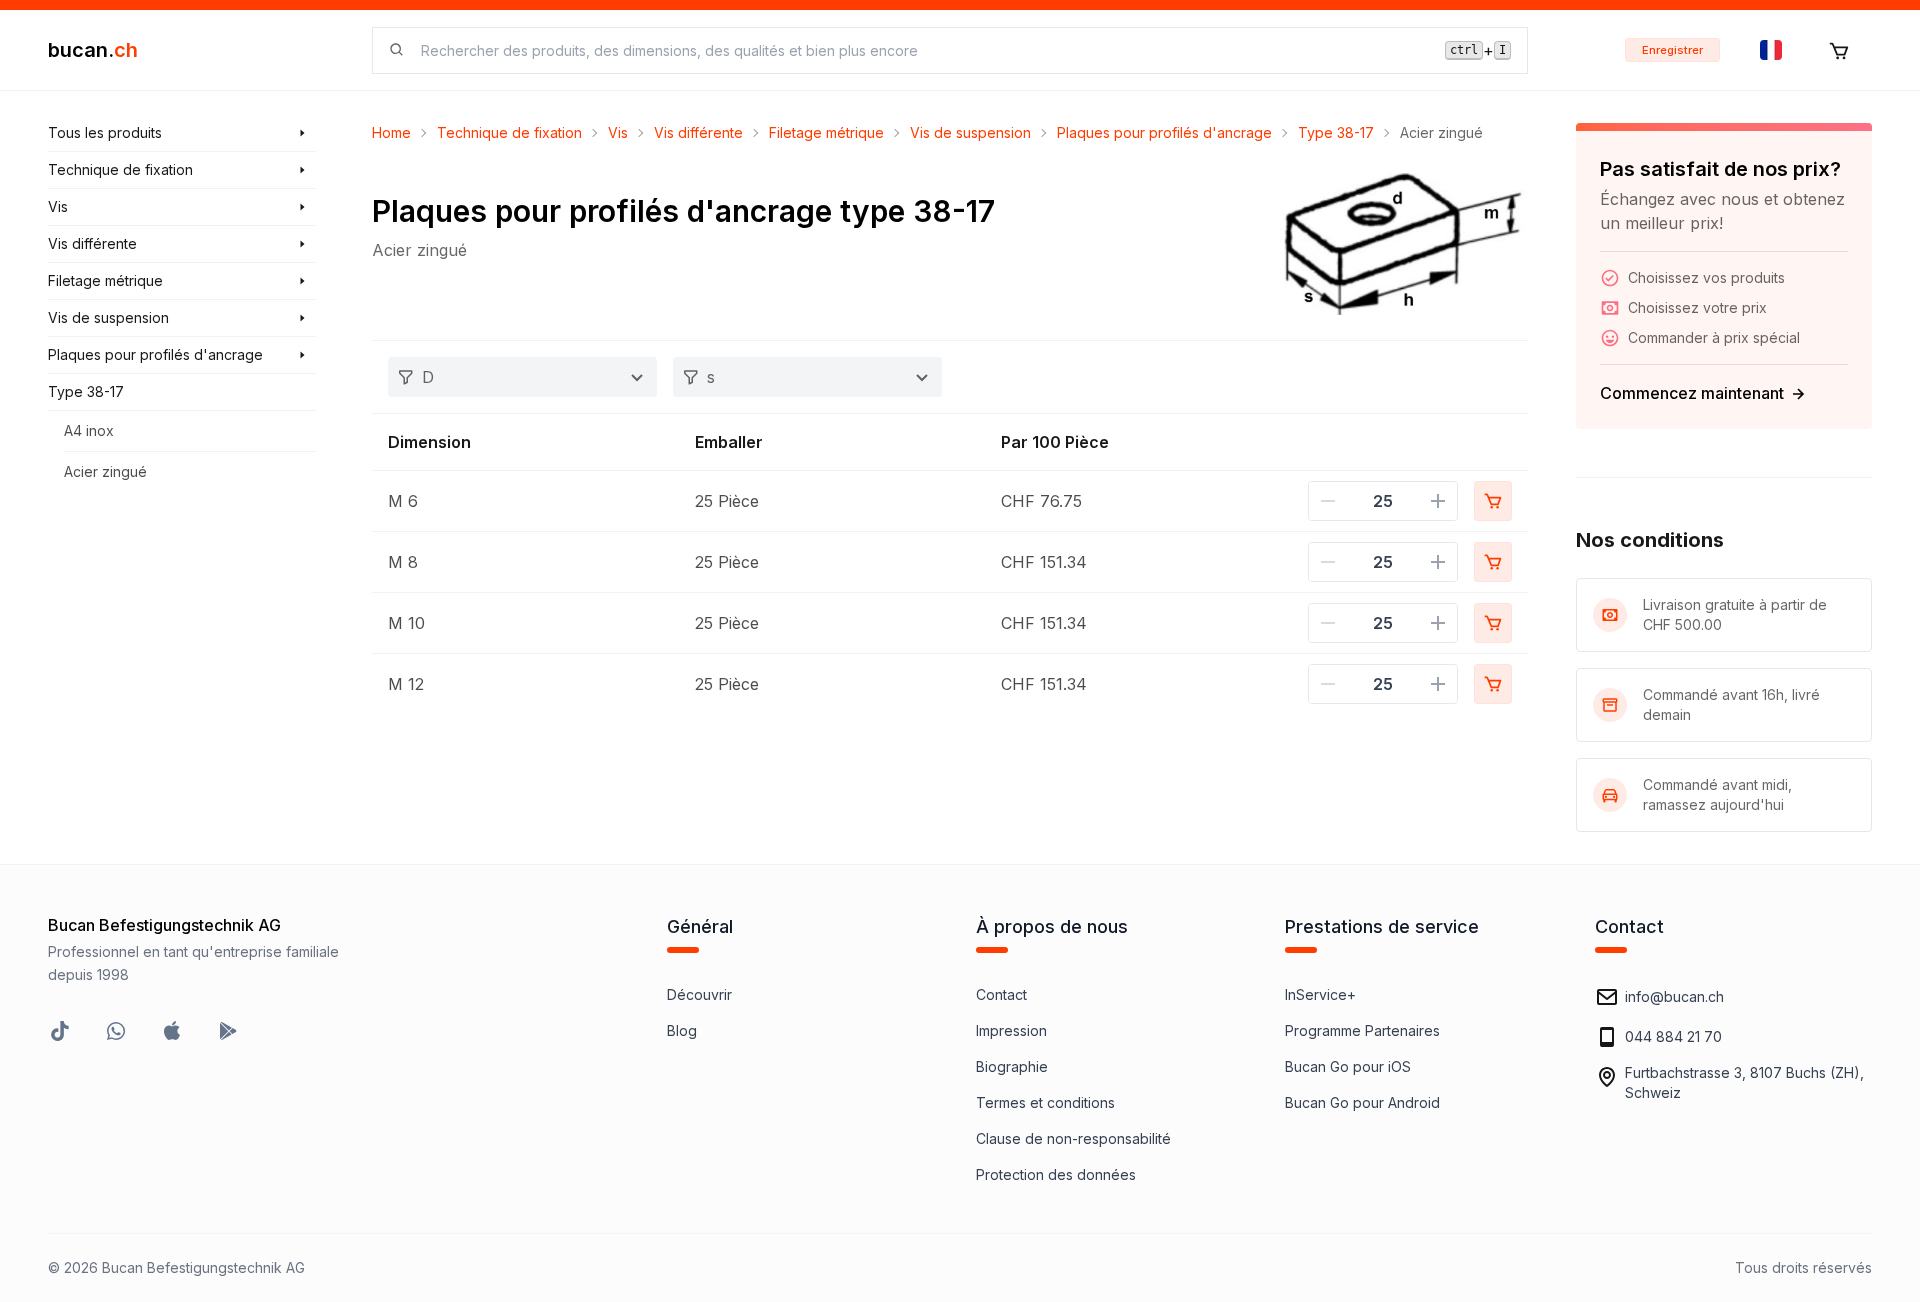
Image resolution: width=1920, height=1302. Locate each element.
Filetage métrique (826, 132)
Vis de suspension (970, 132)
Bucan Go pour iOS (1348, 1066)
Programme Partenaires (1362, 1030)
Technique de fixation (509, 132)
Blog (682, 1030)
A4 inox (89, 430)
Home (391, 132)
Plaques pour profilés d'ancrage (1164, 132)
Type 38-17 (1336, 132)
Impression (1011, 1030)
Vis (618, 132)
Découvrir (699, 994)
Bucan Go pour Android (1362, 1102)
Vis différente (698, 132)
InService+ (1320, 994)
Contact (1001, 994)
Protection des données (1056, 1174)
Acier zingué (105, 471)
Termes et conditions (1045, 1102)
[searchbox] (921, 50)
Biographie (1012, 1066)
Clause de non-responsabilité (1073, 1138)
